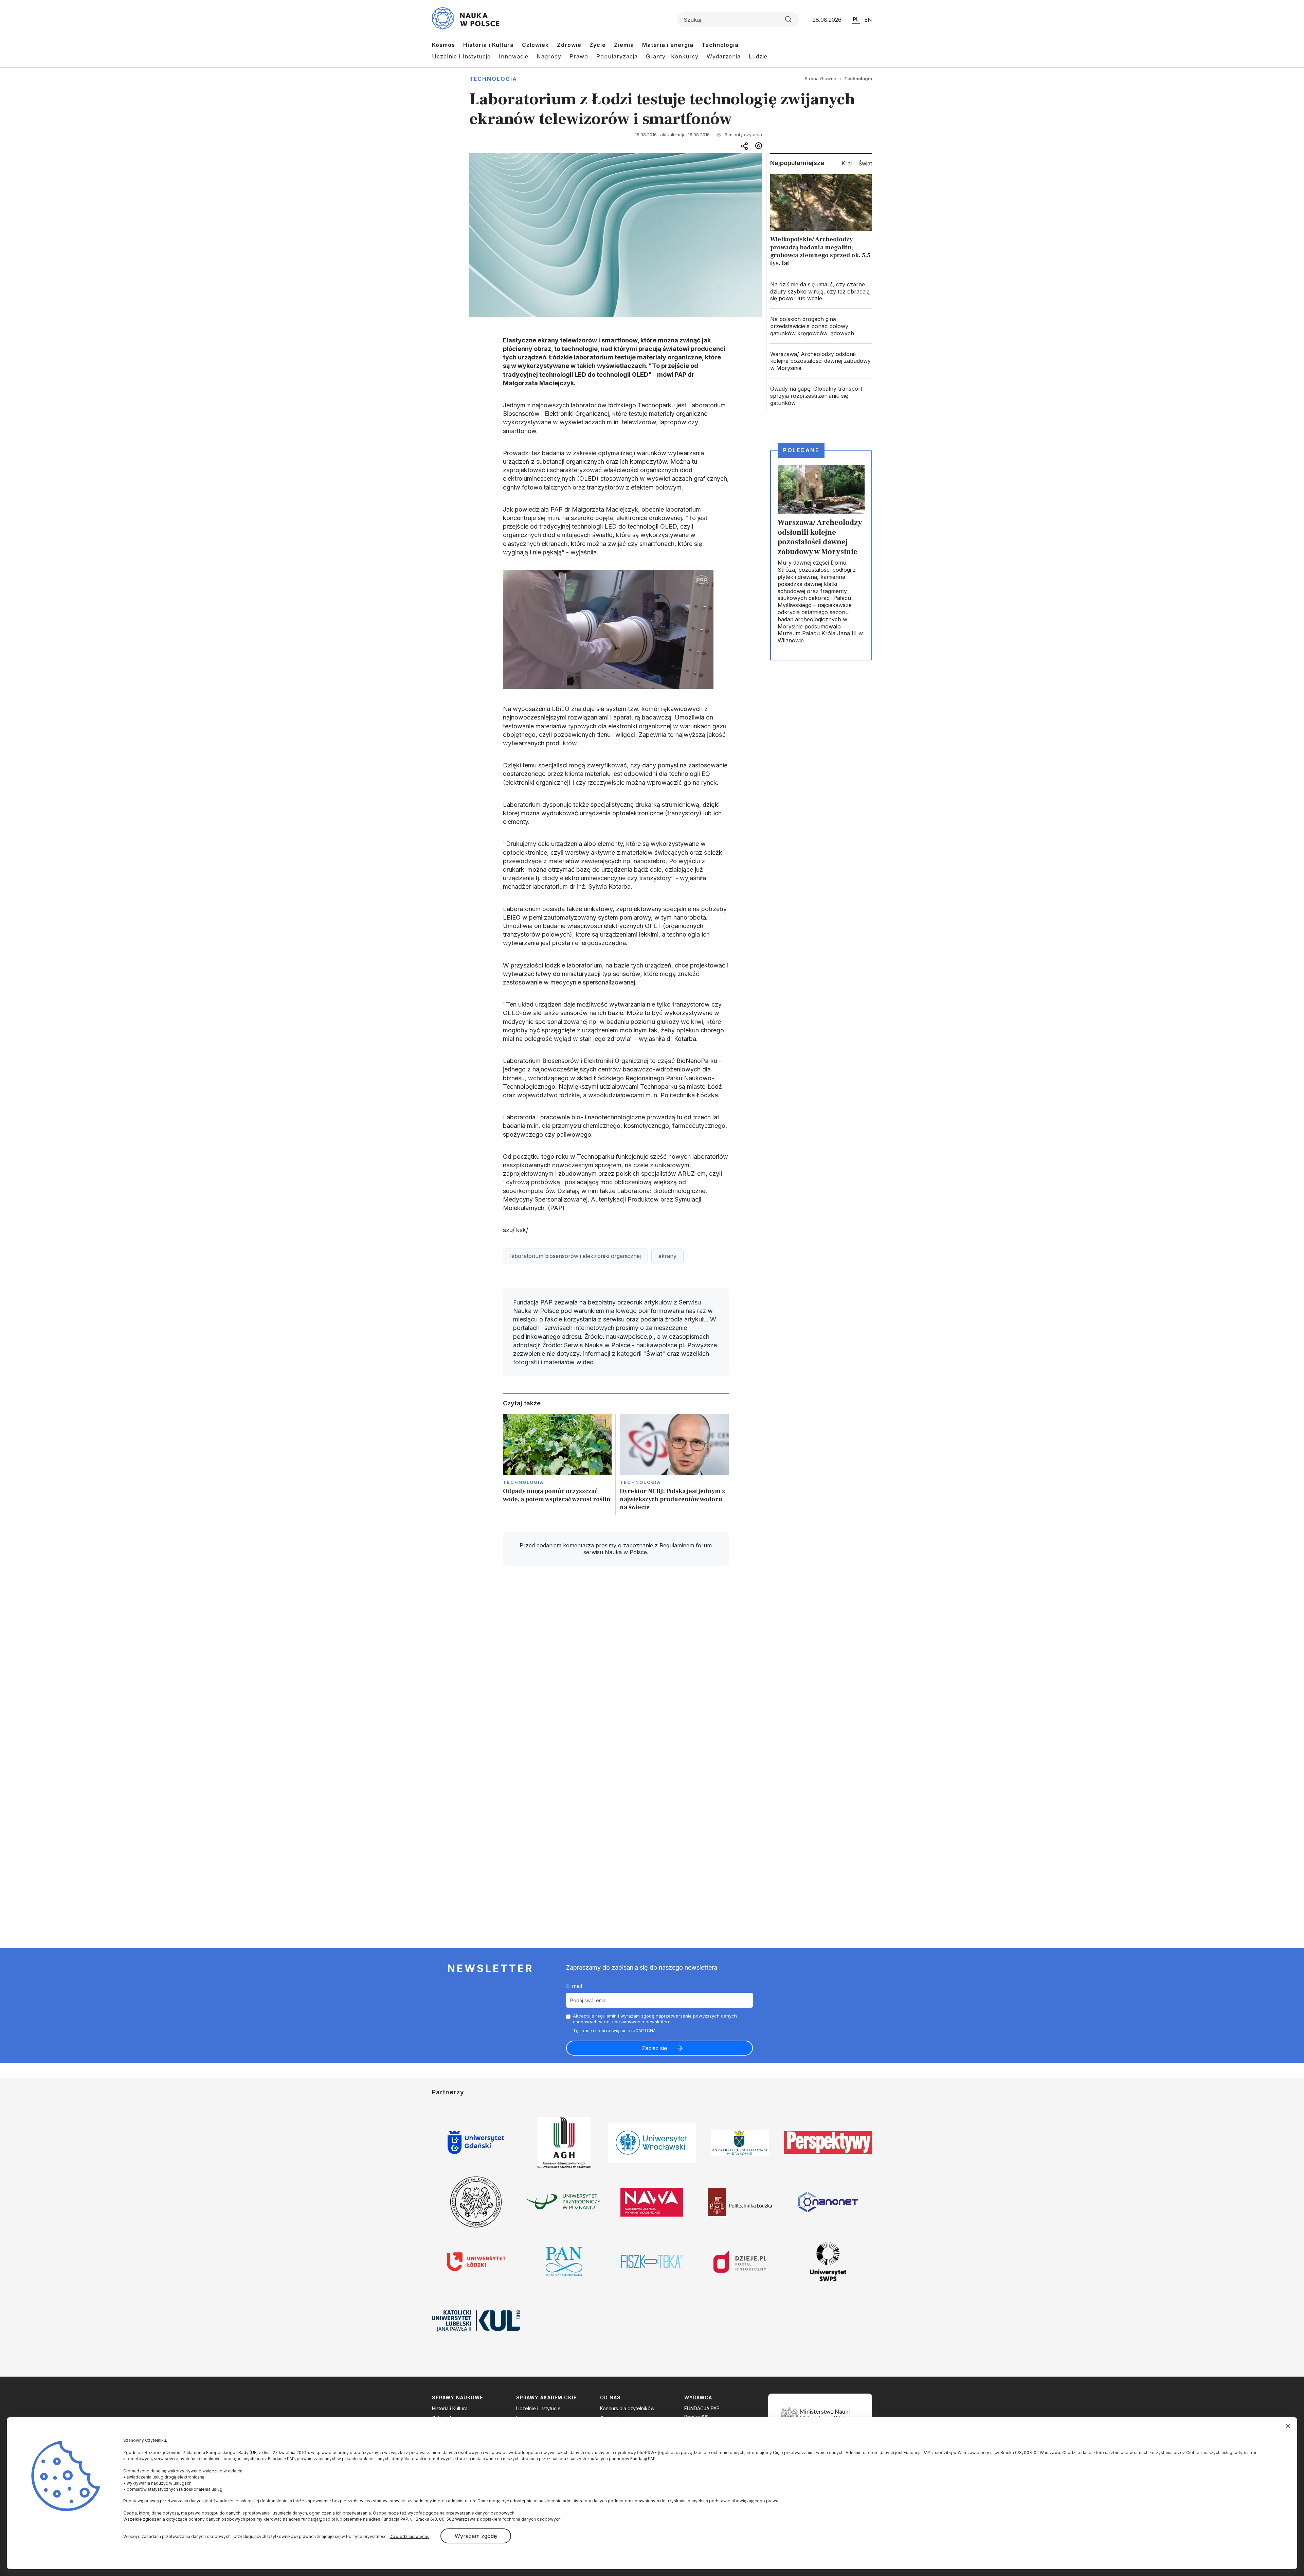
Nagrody (549, 56)
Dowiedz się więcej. (409, 2536)
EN (868, 20)
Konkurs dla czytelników (627, 2408)
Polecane (801, 450)
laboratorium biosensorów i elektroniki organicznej (575, 1256)
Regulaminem (677, 1545)
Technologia (720, 45)
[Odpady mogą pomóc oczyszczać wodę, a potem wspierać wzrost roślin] (557, 1464)
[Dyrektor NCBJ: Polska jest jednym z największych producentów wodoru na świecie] (674, 1464)
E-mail (574, 1986)
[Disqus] (616, 1668)
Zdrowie (569, 45)
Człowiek (535, 45)
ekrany (667, 1256)
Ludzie (758, 56)
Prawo (579, 56)
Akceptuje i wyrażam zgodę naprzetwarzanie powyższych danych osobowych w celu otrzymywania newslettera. (655, 2019)
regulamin (606, 2016)
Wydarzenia (724, 56)
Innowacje (514, 56)
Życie (598, 45)
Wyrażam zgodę (476, 2536)
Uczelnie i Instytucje (461, 56)
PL (856, 19)
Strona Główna (821, 78)
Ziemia (624, 45)
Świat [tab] (865, 163)
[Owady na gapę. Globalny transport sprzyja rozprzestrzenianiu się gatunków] (821, 396)
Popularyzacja (617, 56)
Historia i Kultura (488, 45)
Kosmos (443, 45)
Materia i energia (668, 45)
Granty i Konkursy (672, 56)
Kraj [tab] (847, 163)
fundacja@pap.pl (318, 2519)
